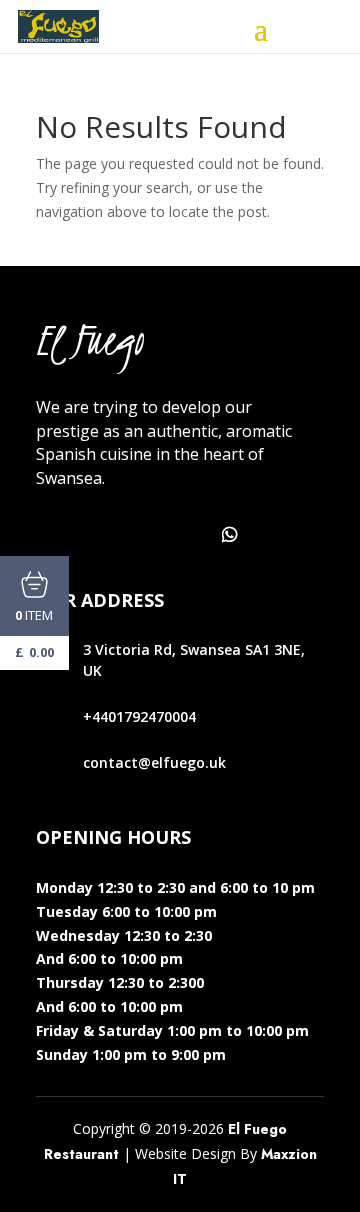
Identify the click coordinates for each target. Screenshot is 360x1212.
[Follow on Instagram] (142, 535)
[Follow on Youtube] (186, 535)
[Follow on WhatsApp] (230, 535)
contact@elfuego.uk (154, 762)
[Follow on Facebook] (54, 535)
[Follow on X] (98, 535)
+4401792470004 (139, 716)
